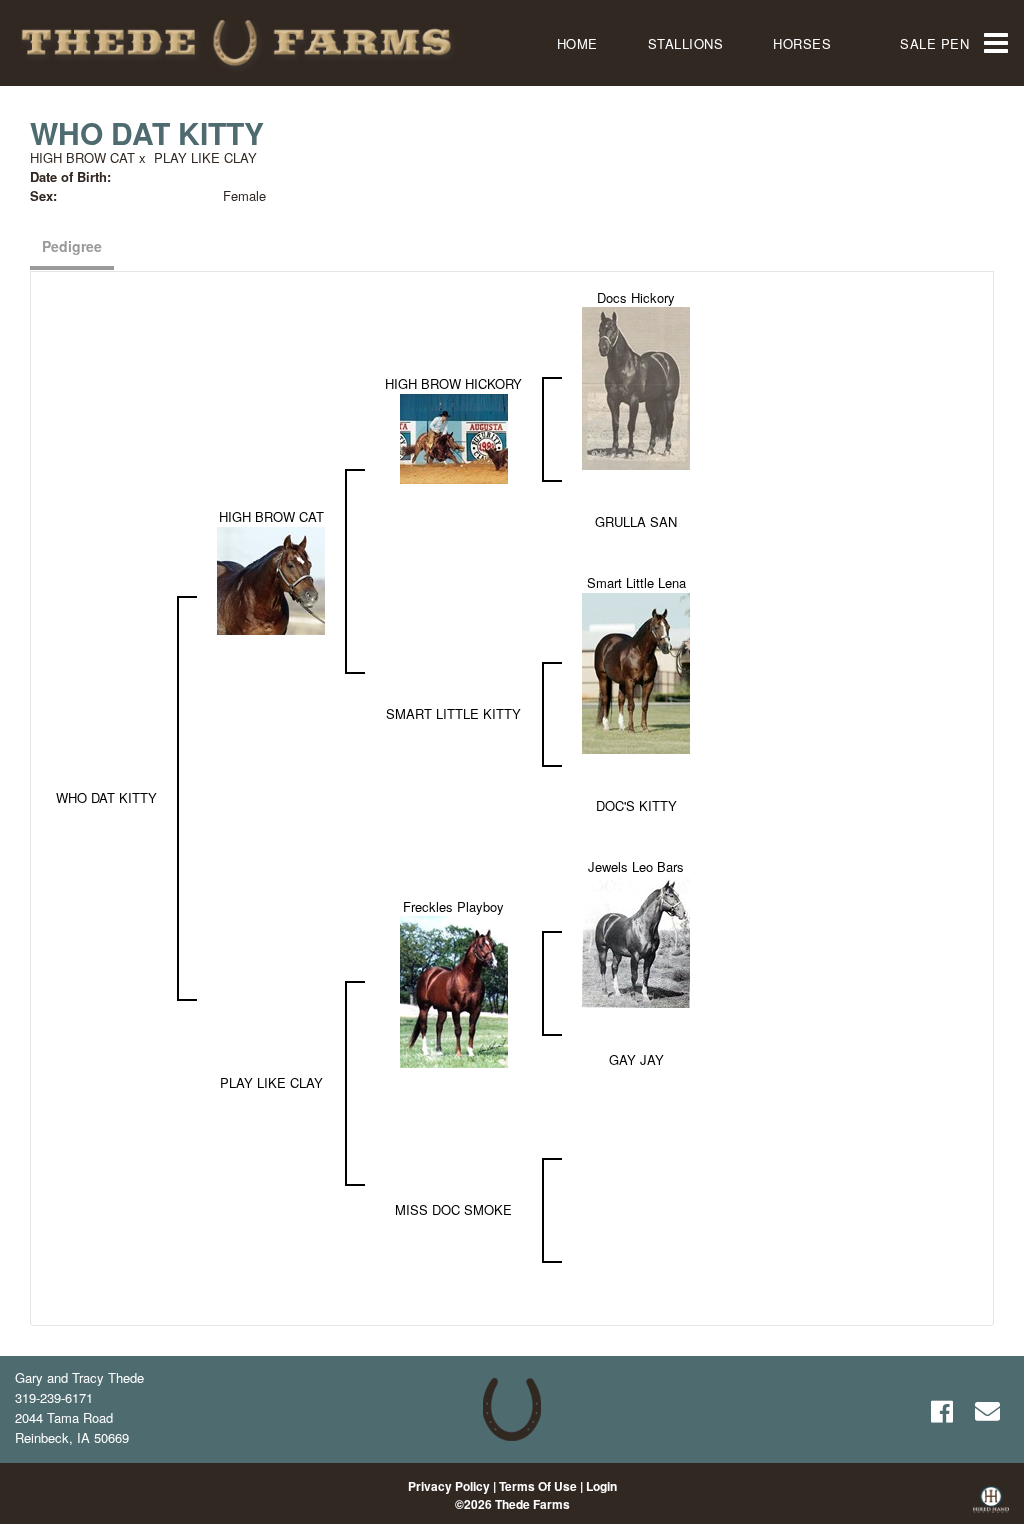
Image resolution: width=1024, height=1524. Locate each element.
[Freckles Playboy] (454, 990)
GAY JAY (636, 1059)
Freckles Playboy (453, 906)
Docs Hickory (636, 297)
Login (601, 1486)
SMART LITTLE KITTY (453, 713)
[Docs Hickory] (636, 386)
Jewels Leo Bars (636, 866)
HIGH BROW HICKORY (453, 383)
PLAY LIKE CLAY (205, 157)
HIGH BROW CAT (82, 157)
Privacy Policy (449, 1486)
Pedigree (72, 246)
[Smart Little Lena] (636, 671)
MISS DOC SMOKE (453, 1209)
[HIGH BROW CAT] (271, 578)
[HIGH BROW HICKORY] (454, 436)
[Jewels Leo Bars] (636, 940)
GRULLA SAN (636, 521)
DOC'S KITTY (636, 805)
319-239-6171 (54, 1397)
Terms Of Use (538, 1486)
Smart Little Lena (636, 582)
